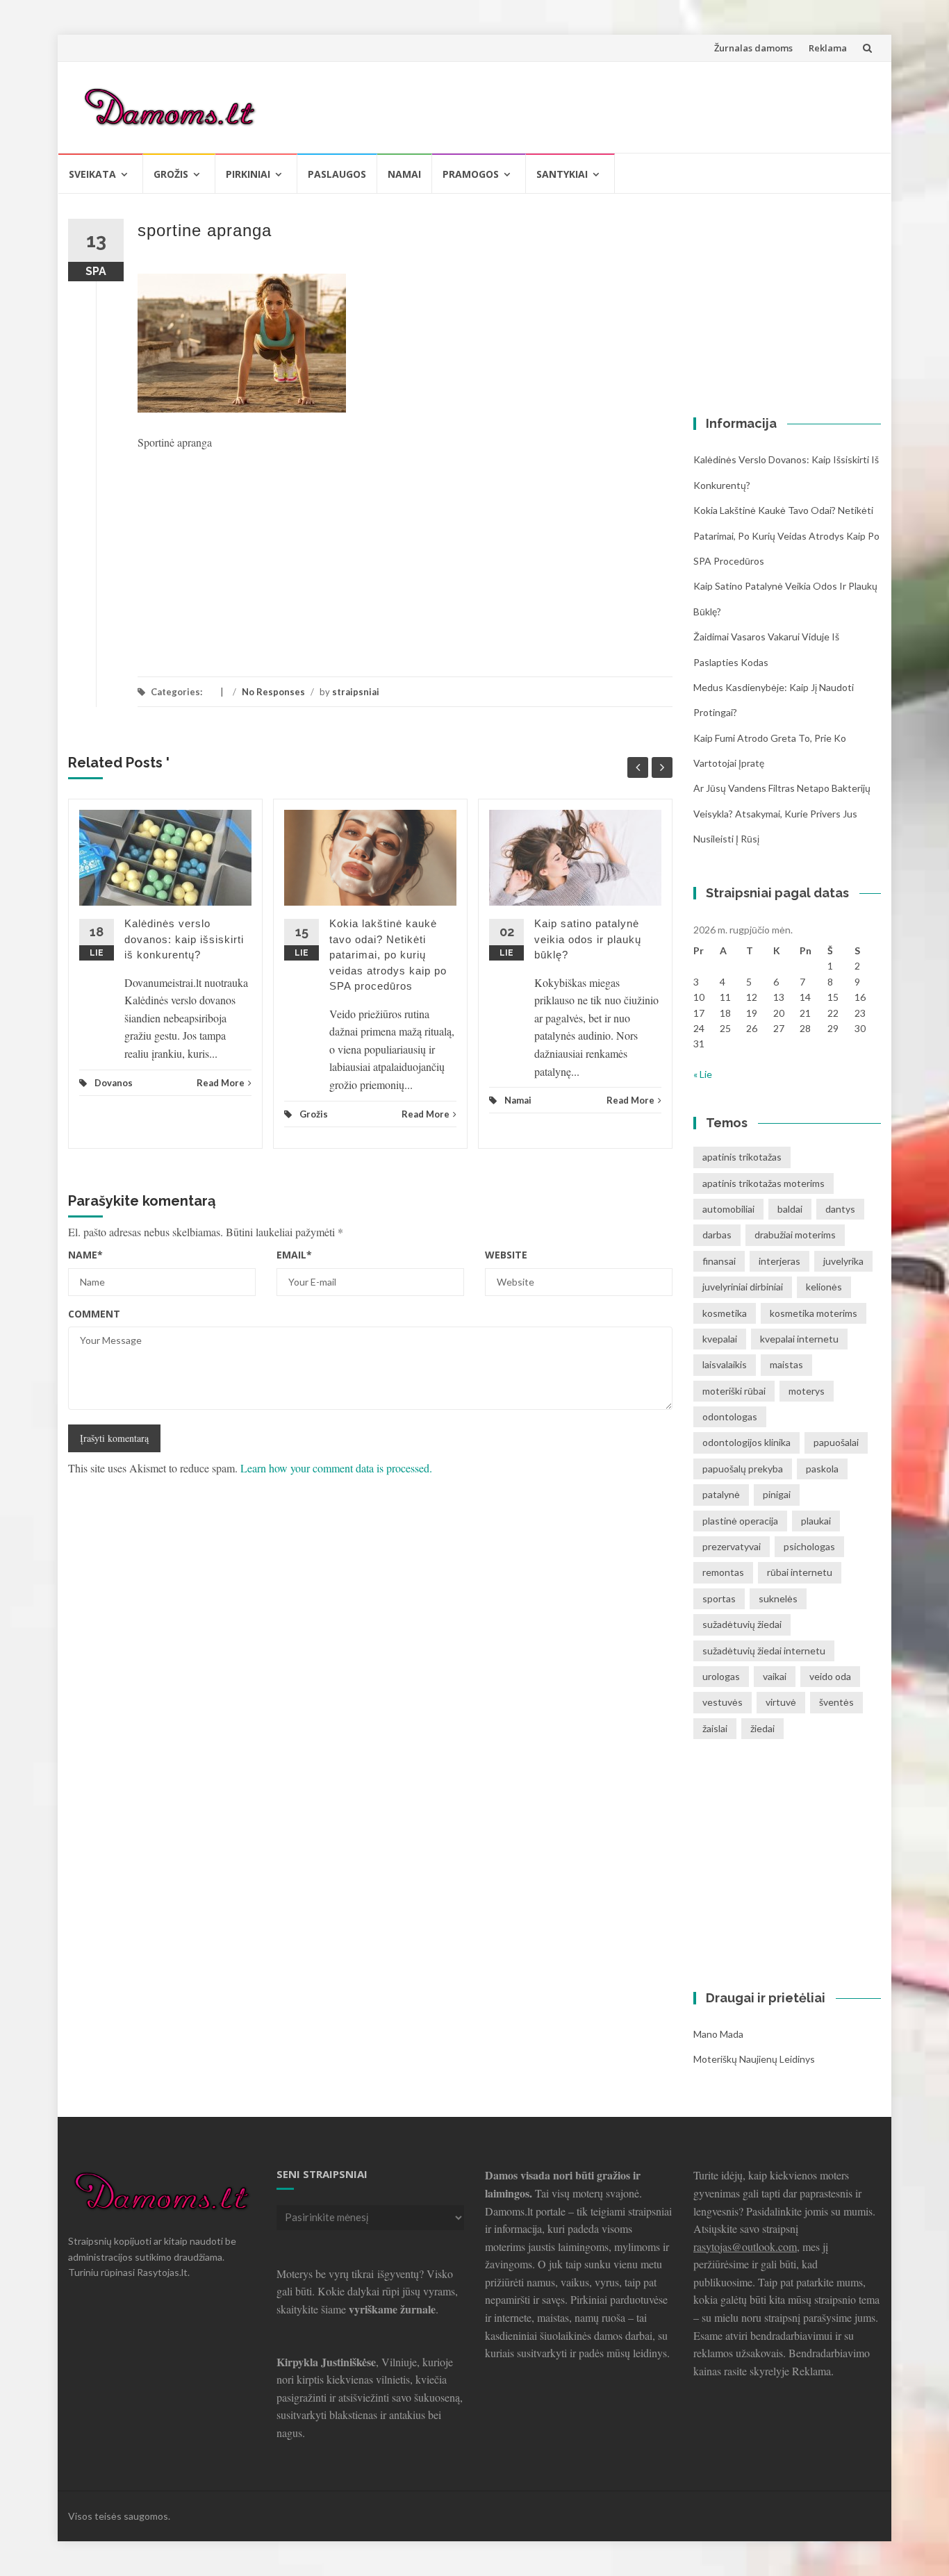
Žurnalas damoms (753, 48)
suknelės (778, 1598)
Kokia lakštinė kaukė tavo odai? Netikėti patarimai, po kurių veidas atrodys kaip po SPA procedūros (388, 955)
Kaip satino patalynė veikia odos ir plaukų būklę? (588, 939)
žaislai (715, 1728)
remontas (723, 1572)
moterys (807, 1391)
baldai (790, 1209)
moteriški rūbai (734, 1391)
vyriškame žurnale (392, 2309)
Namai (404, 174)
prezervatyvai (732, 1546)
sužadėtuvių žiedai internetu (764, 1651)
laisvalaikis (725, 1364)
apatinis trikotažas (742, 1157)
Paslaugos (337, 174)
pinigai (777, 1494)
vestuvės (723, 1702)
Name (85, 1255)
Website (506, 1255)
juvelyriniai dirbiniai (743, 1287)
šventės (836, 1702)
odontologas (730, 1416)
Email (294, 1255)
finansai (719, 1261)
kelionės (824, 1287)
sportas (719, 1598)
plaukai (816, 1521)
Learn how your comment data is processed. (336, 1468)
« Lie (703, 1074)
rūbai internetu (800, 1572)
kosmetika (725, 1313)
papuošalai (836, 1442)
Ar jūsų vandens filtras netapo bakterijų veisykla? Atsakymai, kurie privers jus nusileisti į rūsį (782, 813)
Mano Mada (718, 2034)
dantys (840, 1209)
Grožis (171, 174)
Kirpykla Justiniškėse (326, 2362)
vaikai (775, 1676)
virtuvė (781, 1702)
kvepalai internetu (799, 1339)
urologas (721, 1676)
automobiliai (728, 1209)
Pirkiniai (248, 174)
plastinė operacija (740, 1521)
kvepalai (720, 1339)
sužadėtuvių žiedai (742, 1624)
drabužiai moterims (795, 1235)
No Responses (273, 692)
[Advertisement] (618, 105)
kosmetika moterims (814, 1313)
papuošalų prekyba (743, 1469)
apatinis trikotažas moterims (764, 1183)
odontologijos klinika (746, 1442)
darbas (717, 1235)
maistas (786, 1364)
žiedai (762, 1728)
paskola (822, 1469)
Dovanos (114, 1083)
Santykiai (562, 174)
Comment (94, 1314)
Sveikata (92, 174)
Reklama (828, 48)
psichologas (809, 1546)
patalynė (721, 1494)
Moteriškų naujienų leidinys (754, 2059)
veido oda (830, 1676)
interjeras (779, 1261)
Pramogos (471, 174)
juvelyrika (843, 1261)
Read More (221, 1083)
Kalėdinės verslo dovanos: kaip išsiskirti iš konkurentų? (184, 939)
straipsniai (356, 692)
